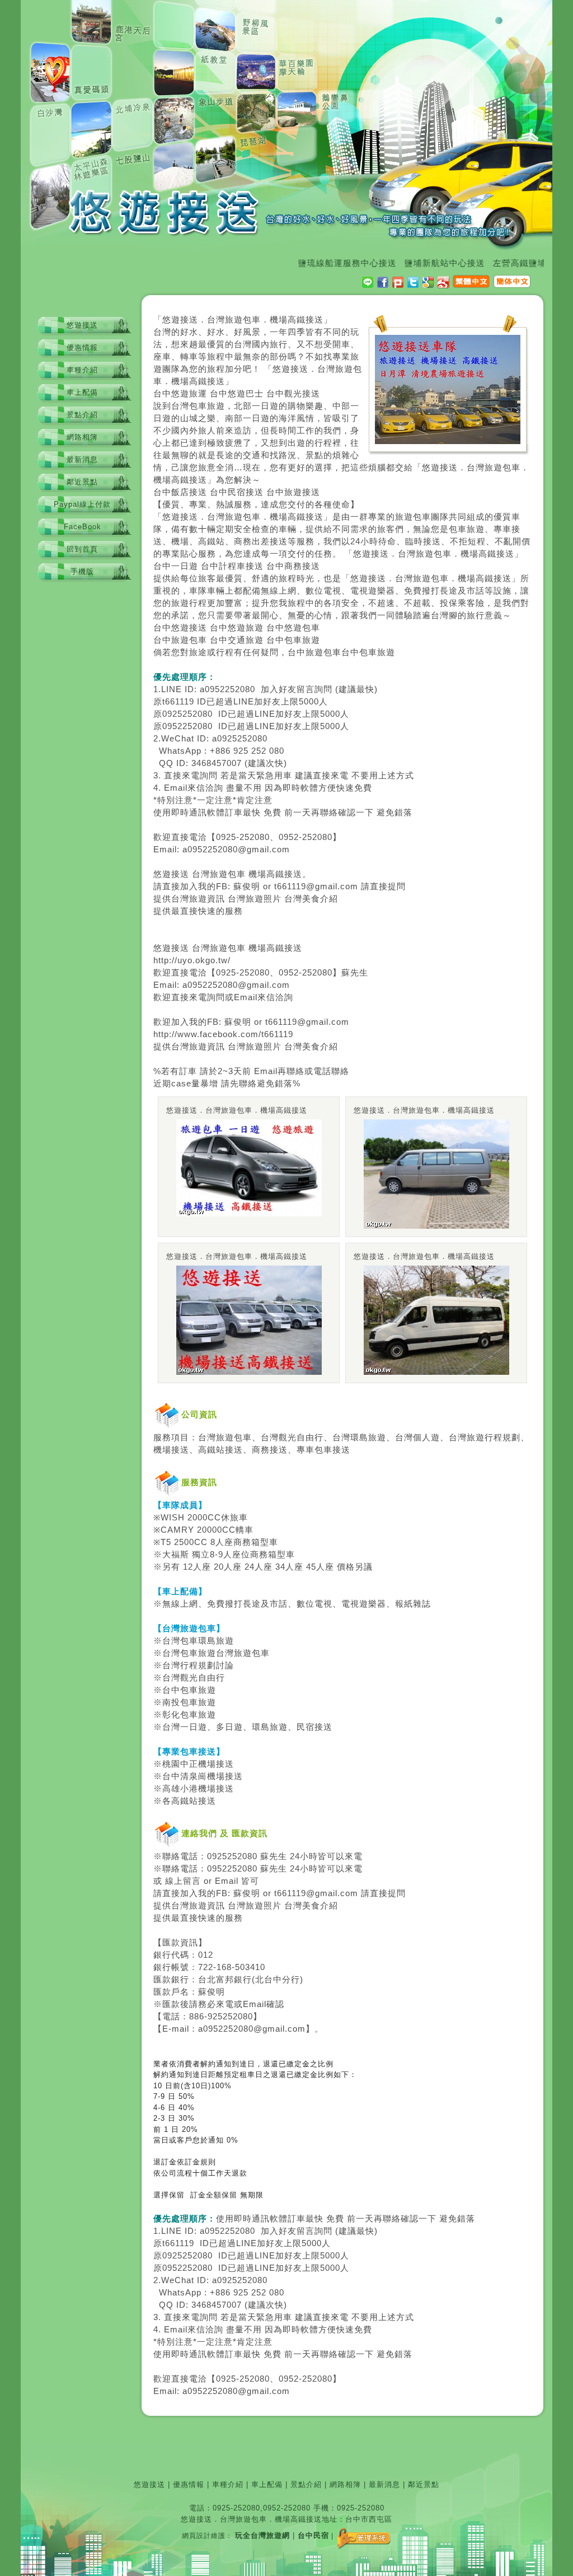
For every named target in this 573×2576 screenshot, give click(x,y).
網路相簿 (82, 437)
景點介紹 (82, 415)
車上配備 (82, 392)
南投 (171, 1702)
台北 (207, 1980)
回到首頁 (82, 549)
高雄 (171, 1789)
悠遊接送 (82, 325)
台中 (162, 394)
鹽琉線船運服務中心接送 (318, 263)
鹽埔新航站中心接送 (416, 263)
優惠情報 (82, 347)
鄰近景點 (82, 482)
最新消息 (82, 459)
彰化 (171, 1715)
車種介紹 (82, 370)
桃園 (171, 1764)
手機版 (82, 571)
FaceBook (83, 527)
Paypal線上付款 (82, 504)
